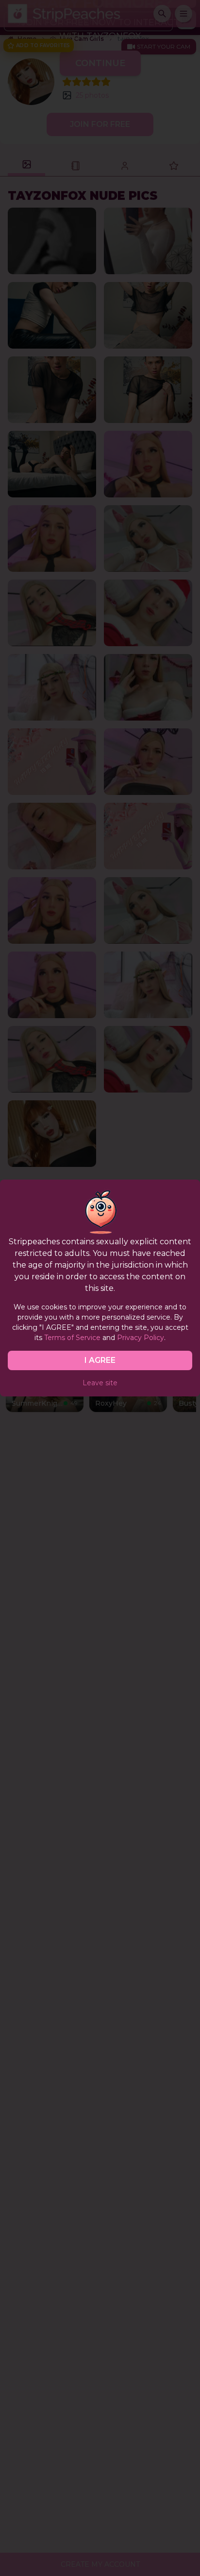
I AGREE (100, 1360)
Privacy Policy (141, 1338)
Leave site (100, 1383)
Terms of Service (72, 1338)
